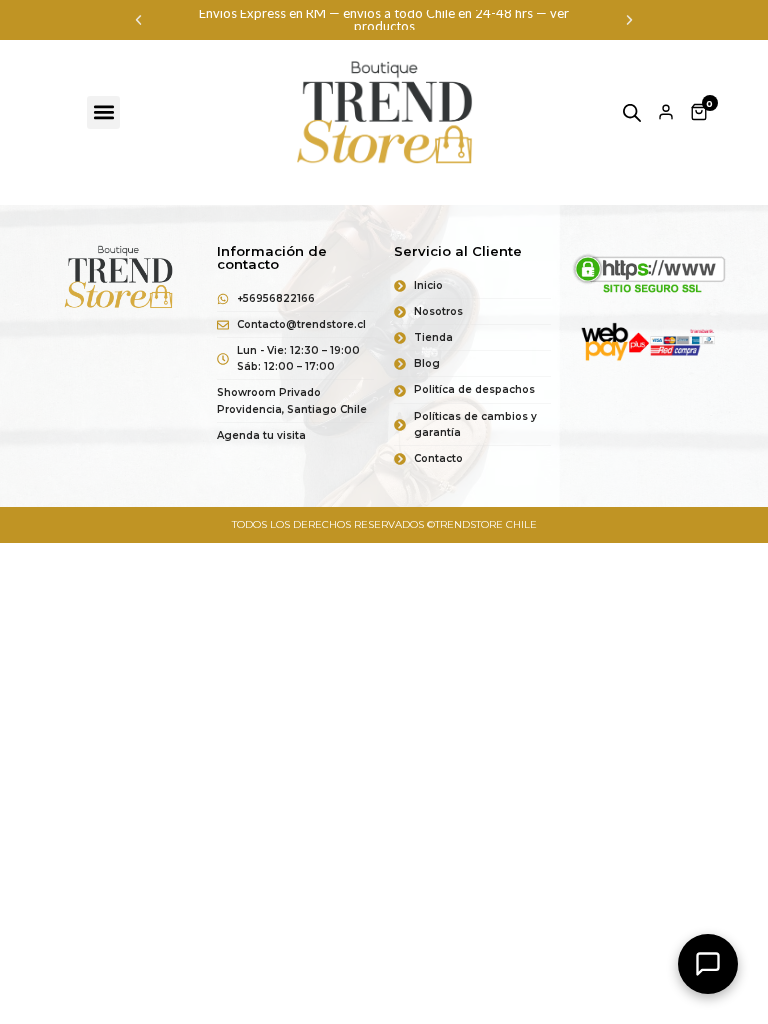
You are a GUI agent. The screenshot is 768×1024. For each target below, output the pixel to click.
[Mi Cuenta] (666, 112)
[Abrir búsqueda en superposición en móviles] (632, 112)
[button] (138, 20)
